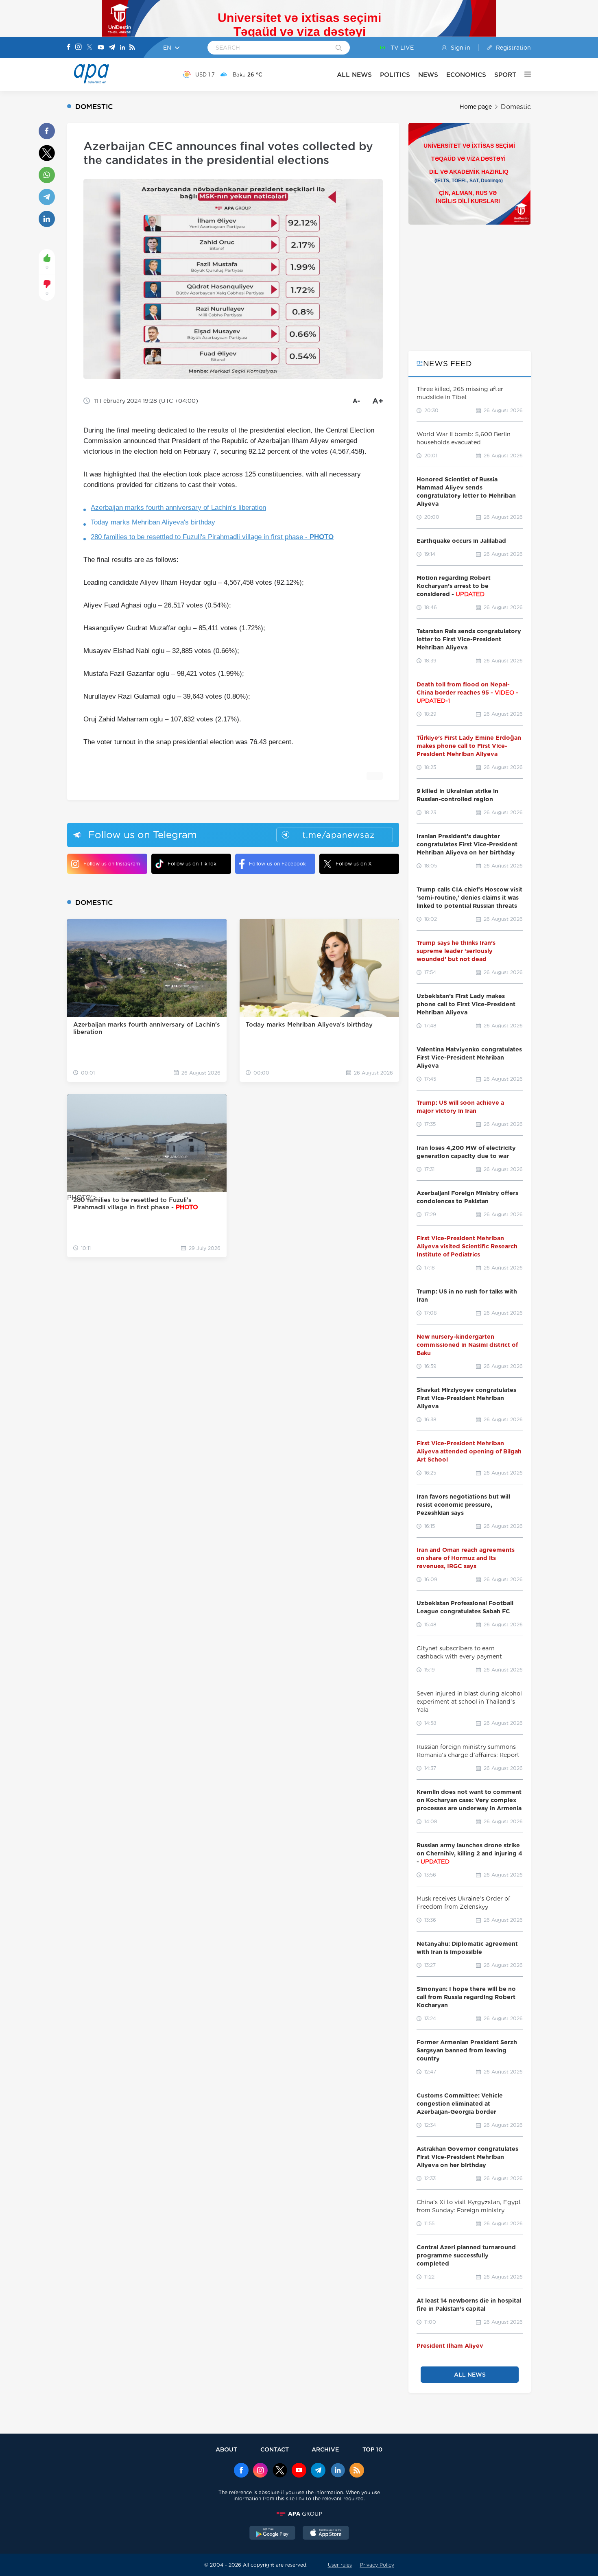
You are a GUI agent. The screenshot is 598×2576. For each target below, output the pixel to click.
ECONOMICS (466, 75)
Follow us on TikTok (192, 864)
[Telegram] (112, 48)
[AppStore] (326, 2534)
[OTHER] (524, 74)
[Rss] (132, 48)
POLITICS (395, 75)
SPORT (505, 75)
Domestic (516, 107)
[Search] (339, 48)
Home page (476, 107)
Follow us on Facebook (277, 864)
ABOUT (226, 2449)
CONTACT (275, 2449)
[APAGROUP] (299, 2514)
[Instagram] (79, 48)
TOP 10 (372, 2449)
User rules (340, 2565)
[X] (89, 48)
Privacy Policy (377, 2565)
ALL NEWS (354, 75)
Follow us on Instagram (112, 864)
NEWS (428, 75)
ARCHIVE (325, 2449)
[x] (280, 2471)
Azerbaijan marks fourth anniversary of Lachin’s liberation (178, 508)
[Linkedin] (122, 48)
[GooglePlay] (273, 2534)
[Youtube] (101, 48)
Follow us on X (354, 864)
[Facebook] (69, 48)
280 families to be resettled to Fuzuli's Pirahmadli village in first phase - (212, 537)
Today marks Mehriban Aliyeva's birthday (153, 522)
